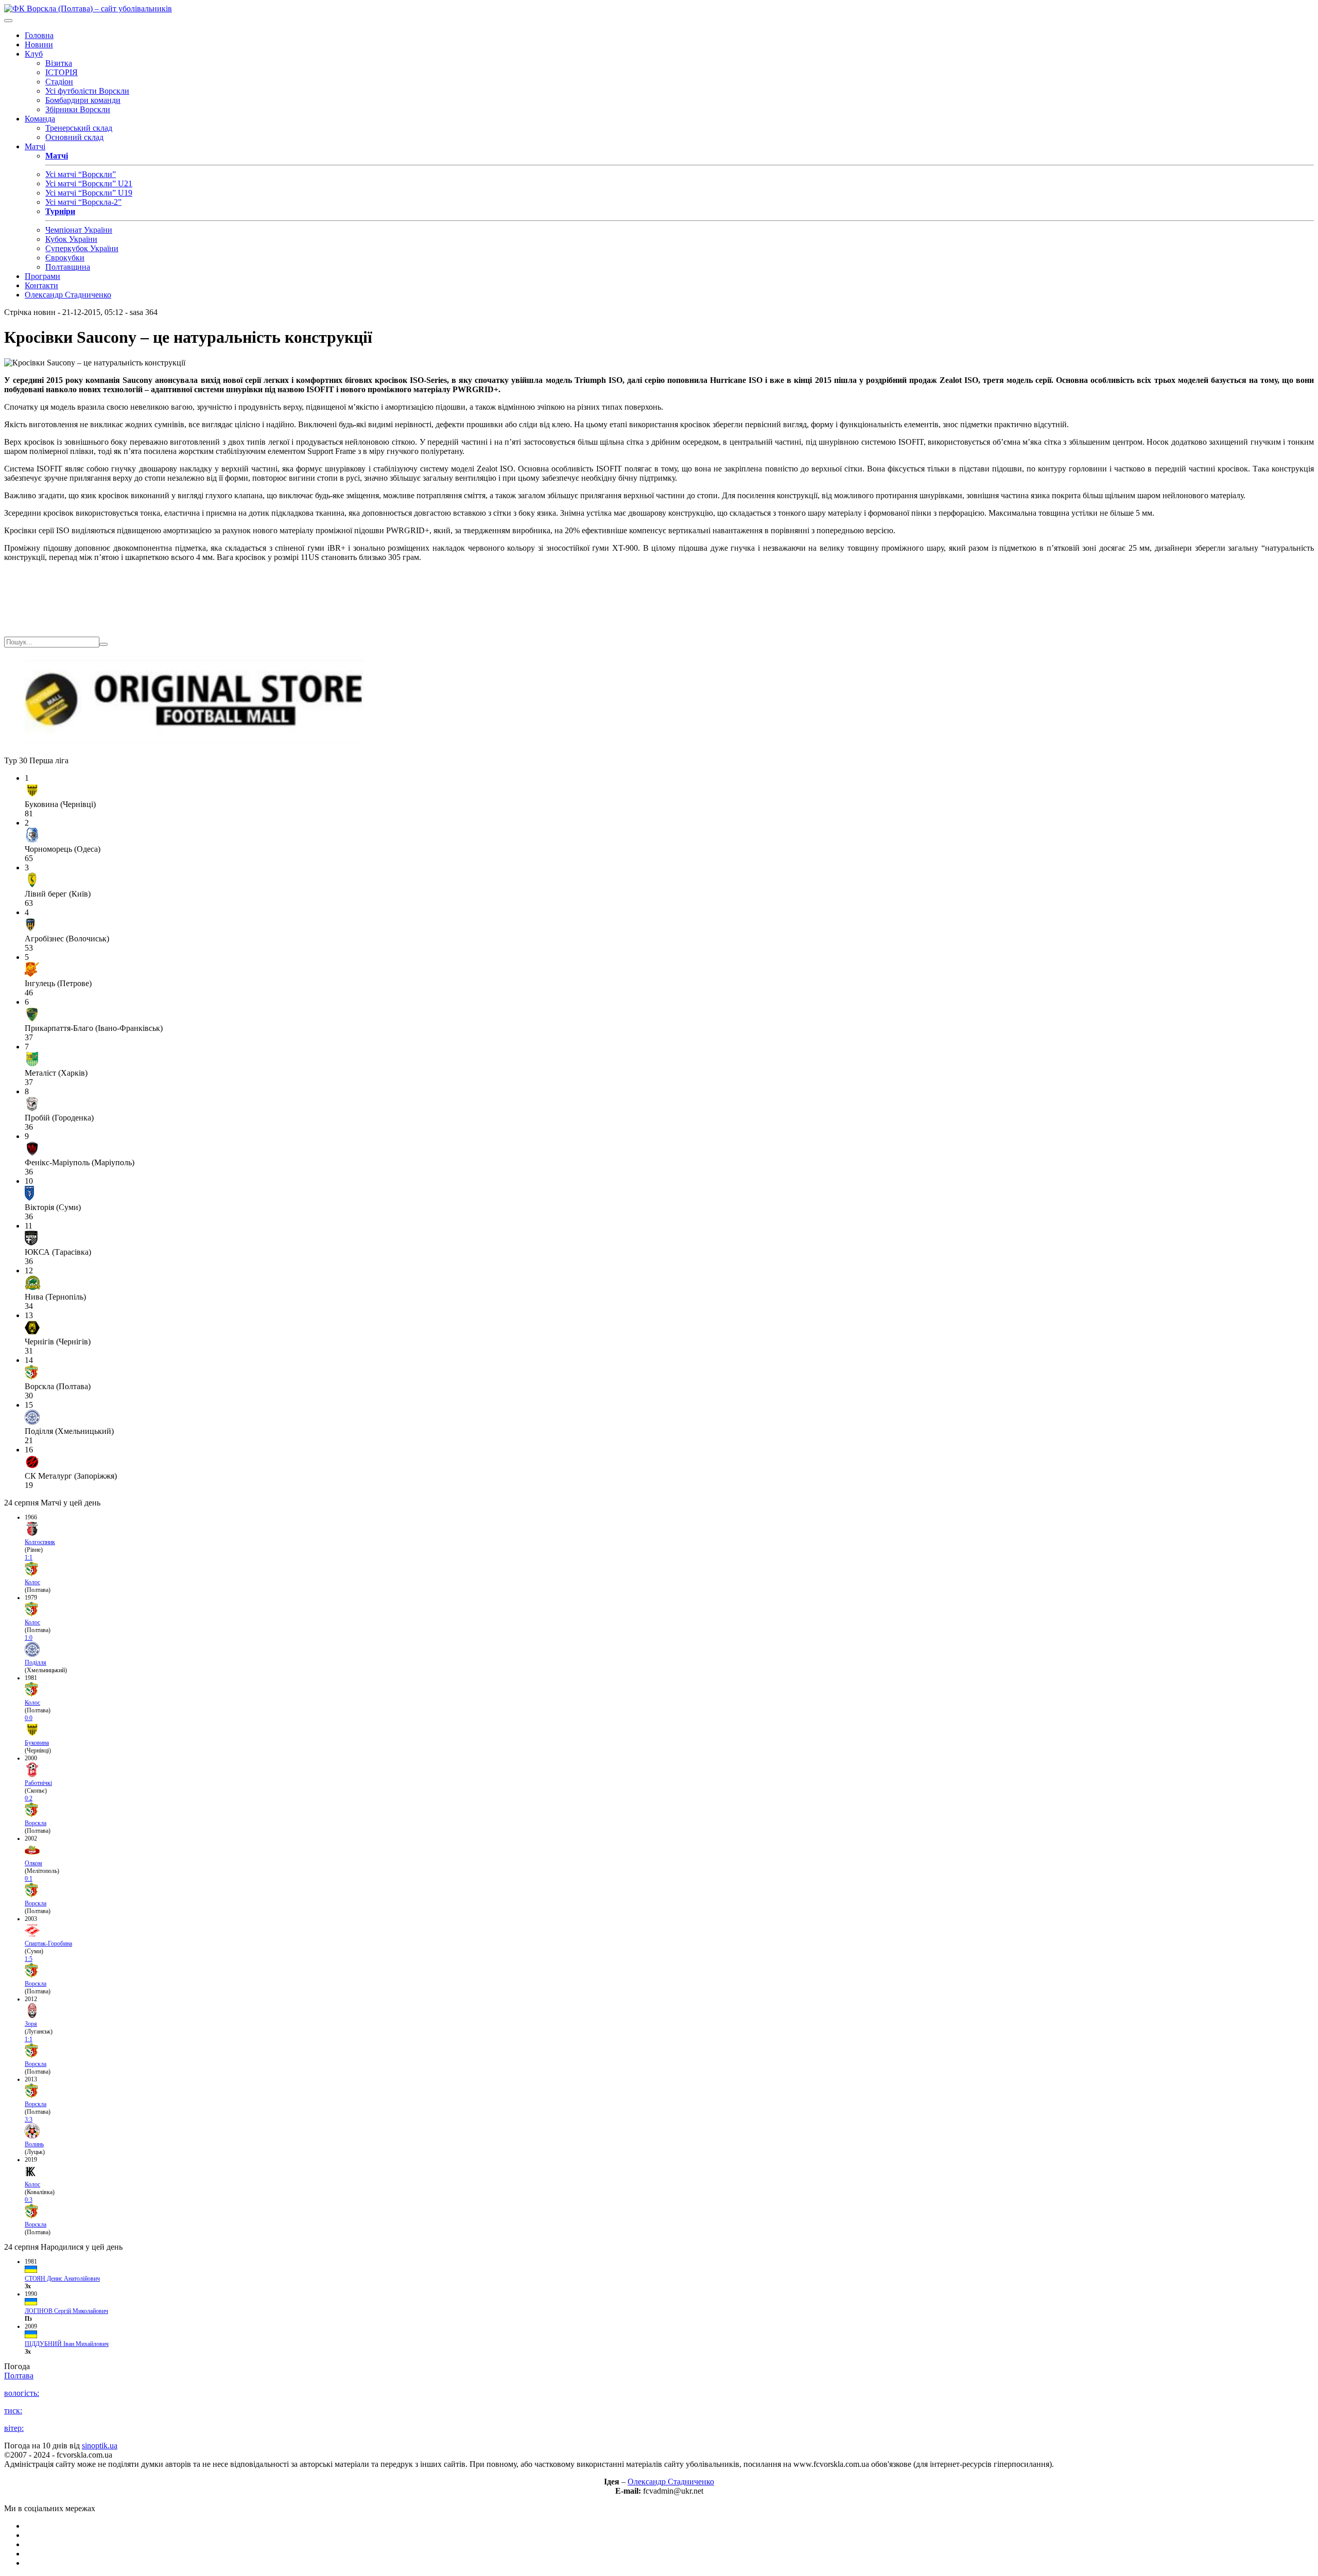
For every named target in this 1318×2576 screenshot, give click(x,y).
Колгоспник (40, 1542)
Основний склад (74, 137)
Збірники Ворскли (78, 109)
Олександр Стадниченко (68, 295)
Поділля (36, 1662)
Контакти (41, 285)
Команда (40, 119)
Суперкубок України (82, 248)
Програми (42, 276)
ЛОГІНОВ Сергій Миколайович (66, 2311)
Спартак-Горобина (48, 1943)
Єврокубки (65, 258)
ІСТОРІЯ (62, 72)
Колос (32, 1582)
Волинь (34, 2144)
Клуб (34, 54)
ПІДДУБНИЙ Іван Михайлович (67, 2344)
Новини (39, 45)
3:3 (29, 2119)
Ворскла (36, 1823)
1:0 (29, 1638)
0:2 (29, 1798)
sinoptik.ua (100, 2446)
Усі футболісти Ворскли (87, 91)
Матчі (35, 146)
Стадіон (59, 82)
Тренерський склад (79, 128)
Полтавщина (68, 267)
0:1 (29, 1879)
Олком (33, 1863)
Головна (39, 35)
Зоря (31, 2024)
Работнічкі (38, 1783)
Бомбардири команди (83, 100)
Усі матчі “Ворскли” (81, 174)
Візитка (59, 63)
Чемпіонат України (79, 230)
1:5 (29, 1959)
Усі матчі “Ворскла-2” (83, 202)
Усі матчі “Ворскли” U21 (89, 183)
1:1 (29, 1557)
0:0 (29, 1718)
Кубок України (71, 239)
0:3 (29, 2200)
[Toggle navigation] (8, 21)
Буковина (37, 1743)
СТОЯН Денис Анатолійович (62, 2279)
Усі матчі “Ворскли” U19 (89, 193)
